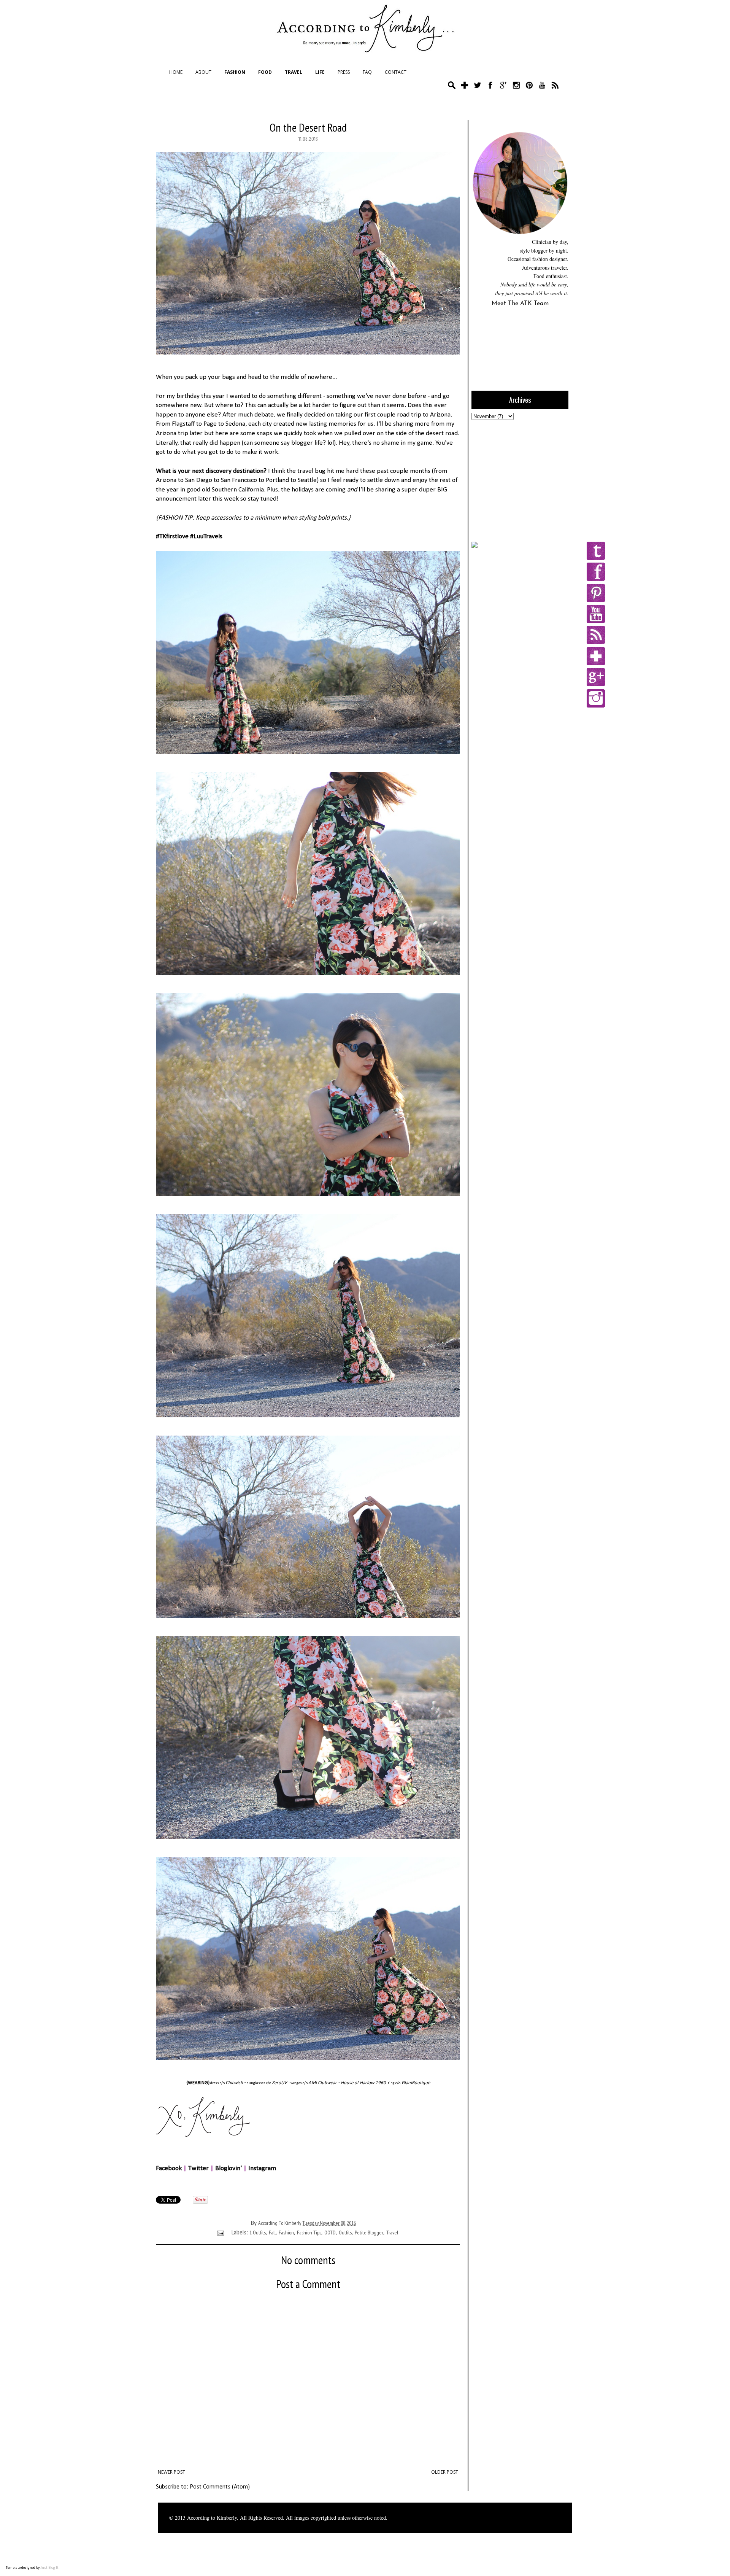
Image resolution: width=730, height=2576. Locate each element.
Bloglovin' (229, 2168)
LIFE (320, 72)
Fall (272, 2233)
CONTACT (396, 72)
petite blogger (369, 2233)
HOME (176, 72)
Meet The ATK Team (520, 304)
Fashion (286, 2233)
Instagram (262, 2168)
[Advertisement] (519, 480)
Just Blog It (50, 2568)
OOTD (330, 2233)
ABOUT (203, 72)
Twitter (198, 2168)
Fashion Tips (309, 2233)
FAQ (367, 72)
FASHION (235, 72)
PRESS (344, 72)
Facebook (169, 2168)
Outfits (345, 2233)
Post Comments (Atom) (220, 2487)
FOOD (265, 72)
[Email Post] (220, 2233)
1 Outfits (258, 2233)
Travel (392, 2233)
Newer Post (171, 2472)
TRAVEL (294, 72)
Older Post (445, 2472)
